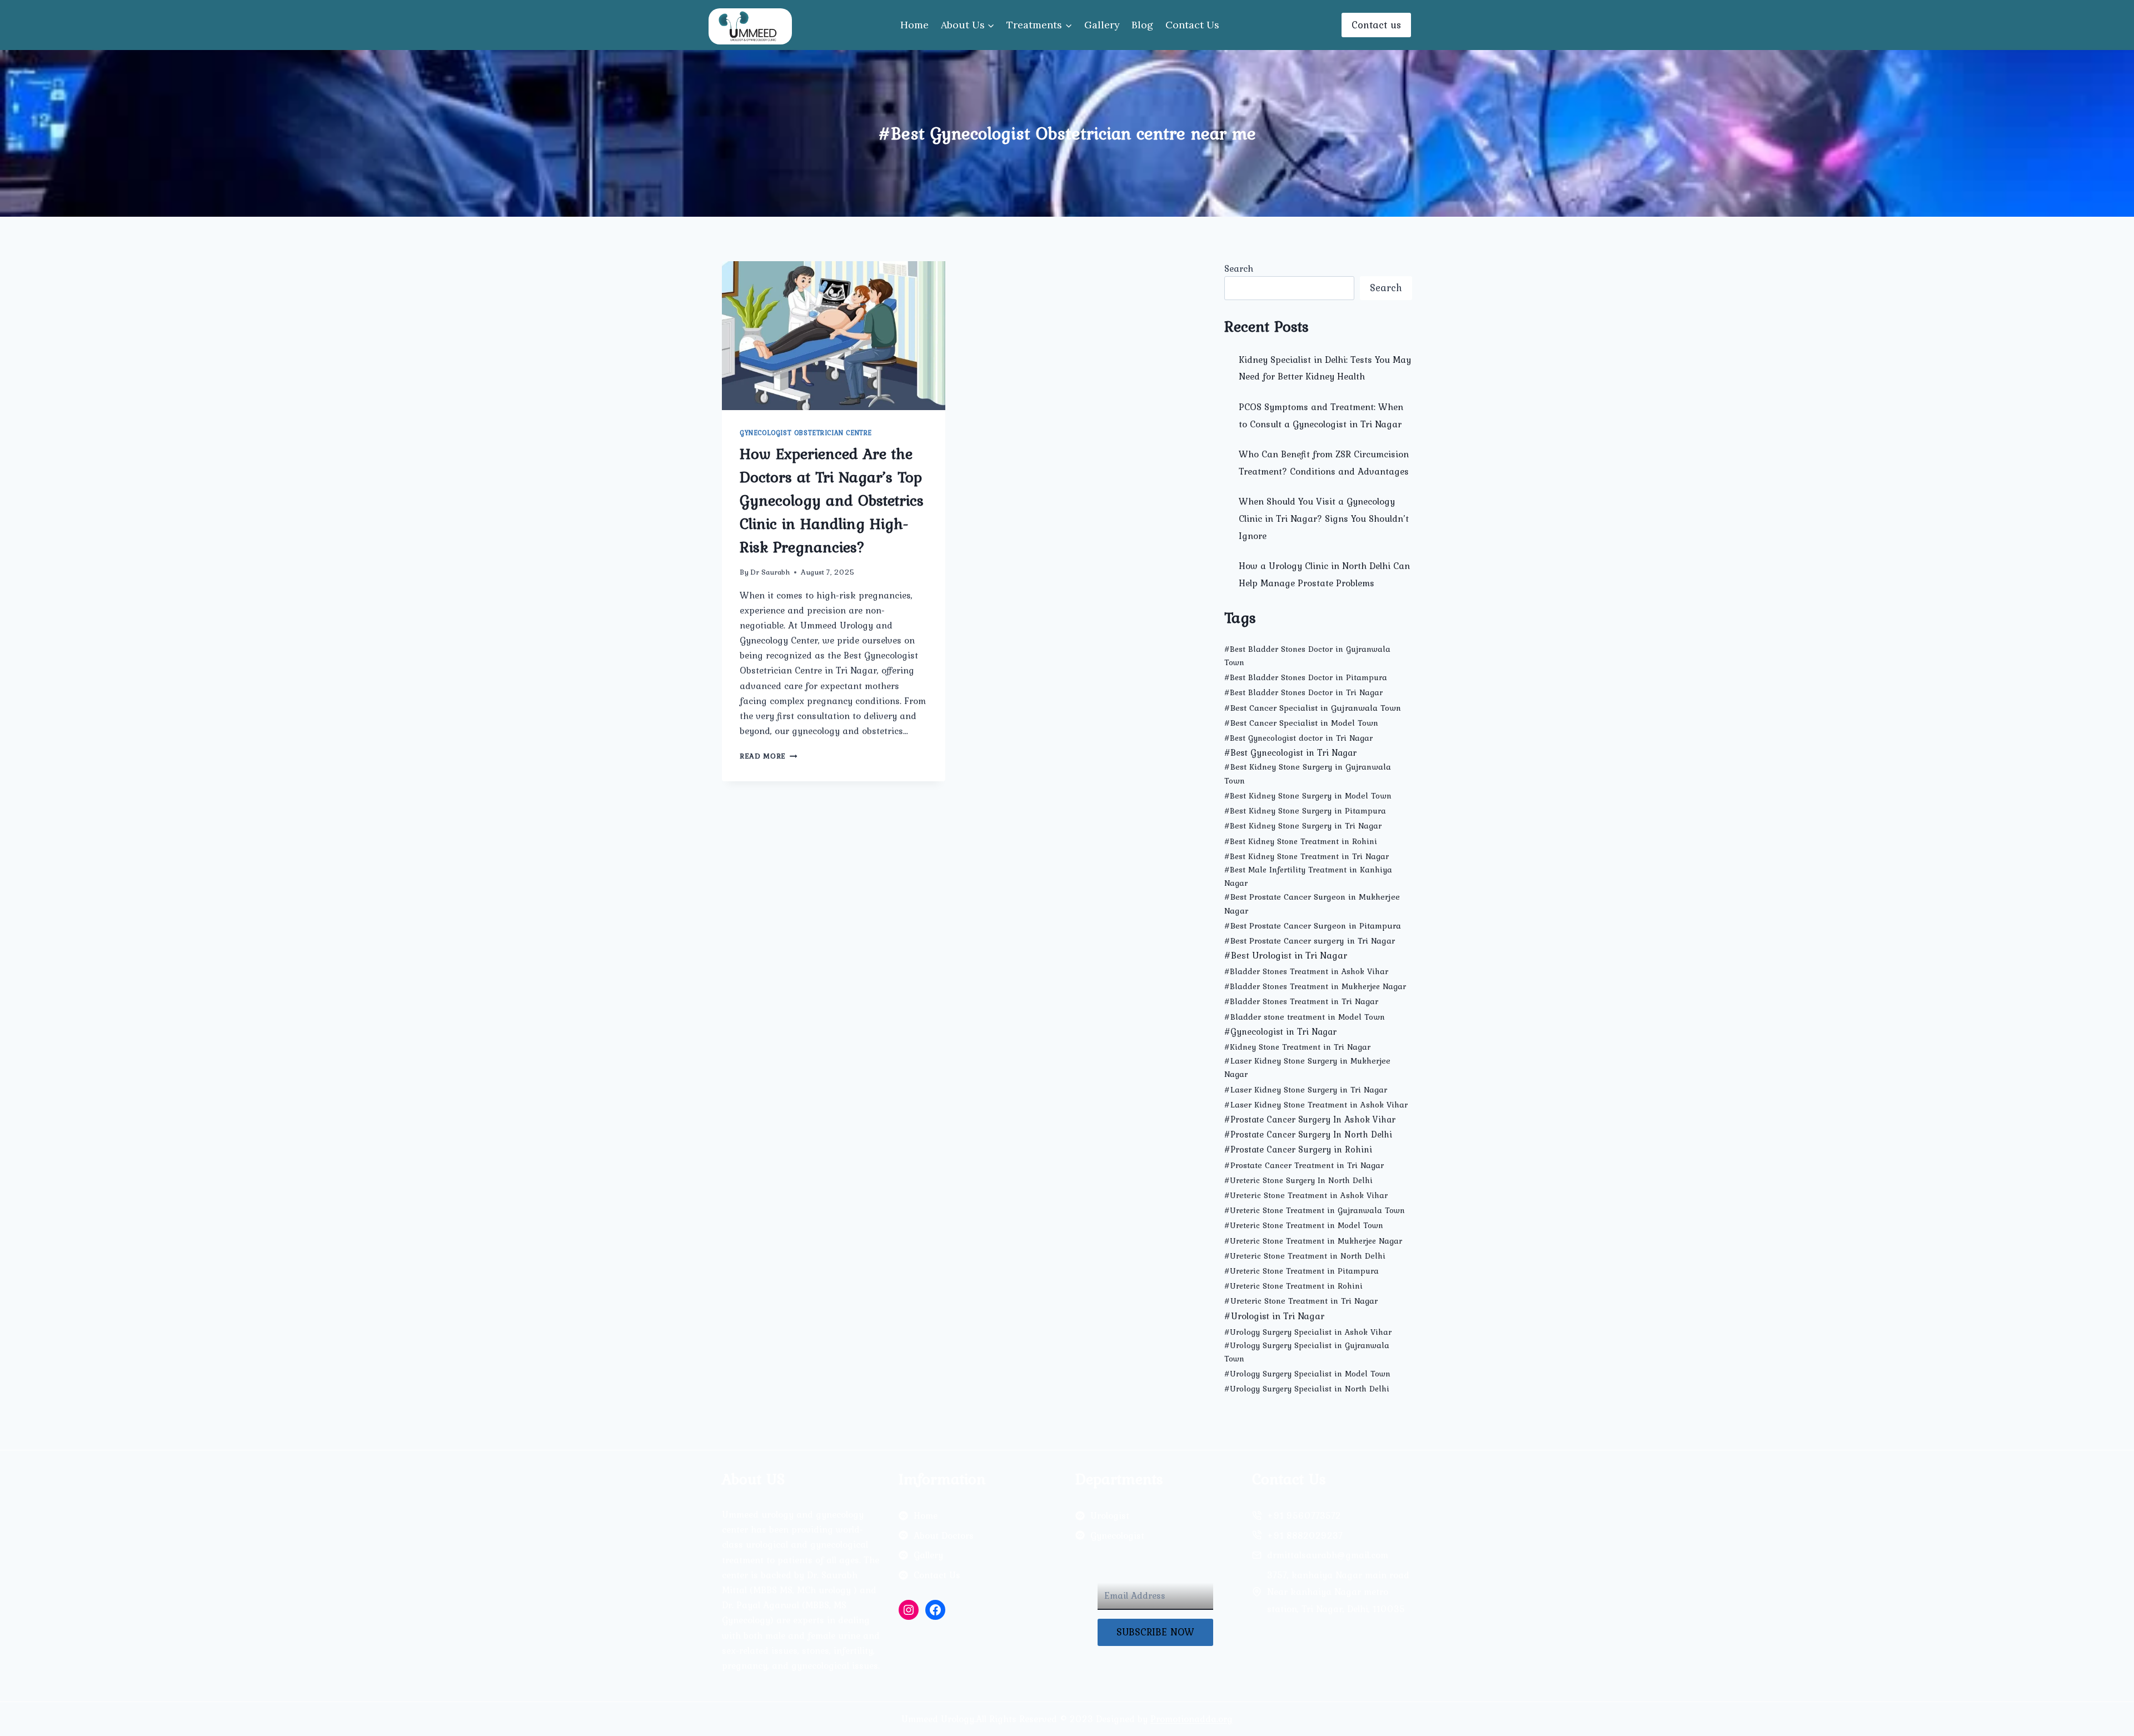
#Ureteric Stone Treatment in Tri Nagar (1301, 1301)
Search (1239, 268)
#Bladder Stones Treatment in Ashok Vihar (1306, 971)
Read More (769, 756)
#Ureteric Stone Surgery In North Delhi (1298, 1180)
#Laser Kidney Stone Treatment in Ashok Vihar (1316, 1104)
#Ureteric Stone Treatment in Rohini (1293, 1286)
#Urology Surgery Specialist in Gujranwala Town (1307, 1352)
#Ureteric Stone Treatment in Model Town (1304, 1225)
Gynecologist (1117, 1535)
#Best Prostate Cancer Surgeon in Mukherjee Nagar (1312, 904)
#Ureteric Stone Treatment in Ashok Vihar (1306, 1195)
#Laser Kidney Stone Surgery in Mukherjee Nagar (1307, 1067)
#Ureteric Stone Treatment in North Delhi (1305, 1256)
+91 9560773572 (1304, 1515)
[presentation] (834, 336)
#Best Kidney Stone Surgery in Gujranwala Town (1308, 773)
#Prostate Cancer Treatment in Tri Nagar (1304, 1165)
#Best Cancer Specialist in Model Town (1301, 723)
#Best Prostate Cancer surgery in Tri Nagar (1310, 941)
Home (914, 25)
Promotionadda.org (1191, 1719)
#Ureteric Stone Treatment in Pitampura (1302, 1271)
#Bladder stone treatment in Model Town (1305, 1017)
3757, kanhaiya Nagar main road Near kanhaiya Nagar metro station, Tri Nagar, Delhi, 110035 (1338, 1592)
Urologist (1110, 1515)
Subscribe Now (1155, 1632)
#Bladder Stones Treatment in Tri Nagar (1301, 1001)
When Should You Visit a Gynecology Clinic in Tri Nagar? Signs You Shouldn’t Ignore (1324, 518)
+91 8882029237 (1305, 1535)
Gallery (1102, 25)
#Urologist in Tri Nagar (1274, 1316)
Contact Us (1192, 25)
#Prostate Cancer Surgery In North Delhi (1308, 1134)
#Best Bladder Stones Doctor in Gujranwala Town (1307, 656)
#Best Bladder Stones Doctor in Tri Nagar (1303, 692)
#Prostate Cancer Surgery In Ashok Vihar (1310, 1119)
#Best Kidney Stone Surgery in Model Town (1308, 796)
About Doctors (944, 1535)
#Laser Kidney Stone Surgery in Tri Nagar (1306, 1089)
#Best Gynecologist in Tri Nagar (1290, 752)
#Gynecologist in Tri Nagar (1280, 1031)
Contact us (1376, 25)
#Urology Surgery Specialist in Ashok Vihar (1308, 1332)
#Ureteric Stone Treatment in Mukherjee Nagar (1313, 1241)
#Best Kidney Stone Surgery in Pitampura (1305, 811)
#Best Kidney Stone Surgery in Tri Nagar (1303, 826)
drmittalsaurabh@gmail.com (1328, 1555)
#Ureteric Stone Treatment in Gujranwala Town (1315, 1210)
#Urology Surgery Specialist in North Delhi (1307, 1389)
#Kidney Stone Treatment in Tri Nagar (1297, 1047)
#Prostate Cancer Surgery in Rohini (1298, 1149)
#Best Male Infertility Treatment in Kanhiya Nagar (1308, 876)
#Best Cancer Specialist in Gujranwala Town (1313, 708)
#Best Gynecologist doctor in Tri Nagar (1298, 738)
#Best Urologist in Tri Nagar (1286, 955)
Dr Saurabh (770, 572)
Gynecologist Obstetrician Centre (806, 433)
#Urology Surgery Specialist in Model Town (1307, 1374)
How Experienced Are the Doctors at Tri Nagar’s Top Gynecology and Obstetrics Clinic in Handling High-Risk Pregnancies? (832, 500)
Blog (1142, 25)
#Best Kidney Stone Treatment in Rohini (1301, 841)
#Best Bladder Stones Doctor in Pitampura (1306, 677)
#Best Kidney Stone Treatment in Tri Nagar (1307, 856)
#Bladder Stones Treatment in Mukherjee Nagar (1315, 986)
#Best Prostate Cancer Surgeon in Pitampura (1313, 926)
